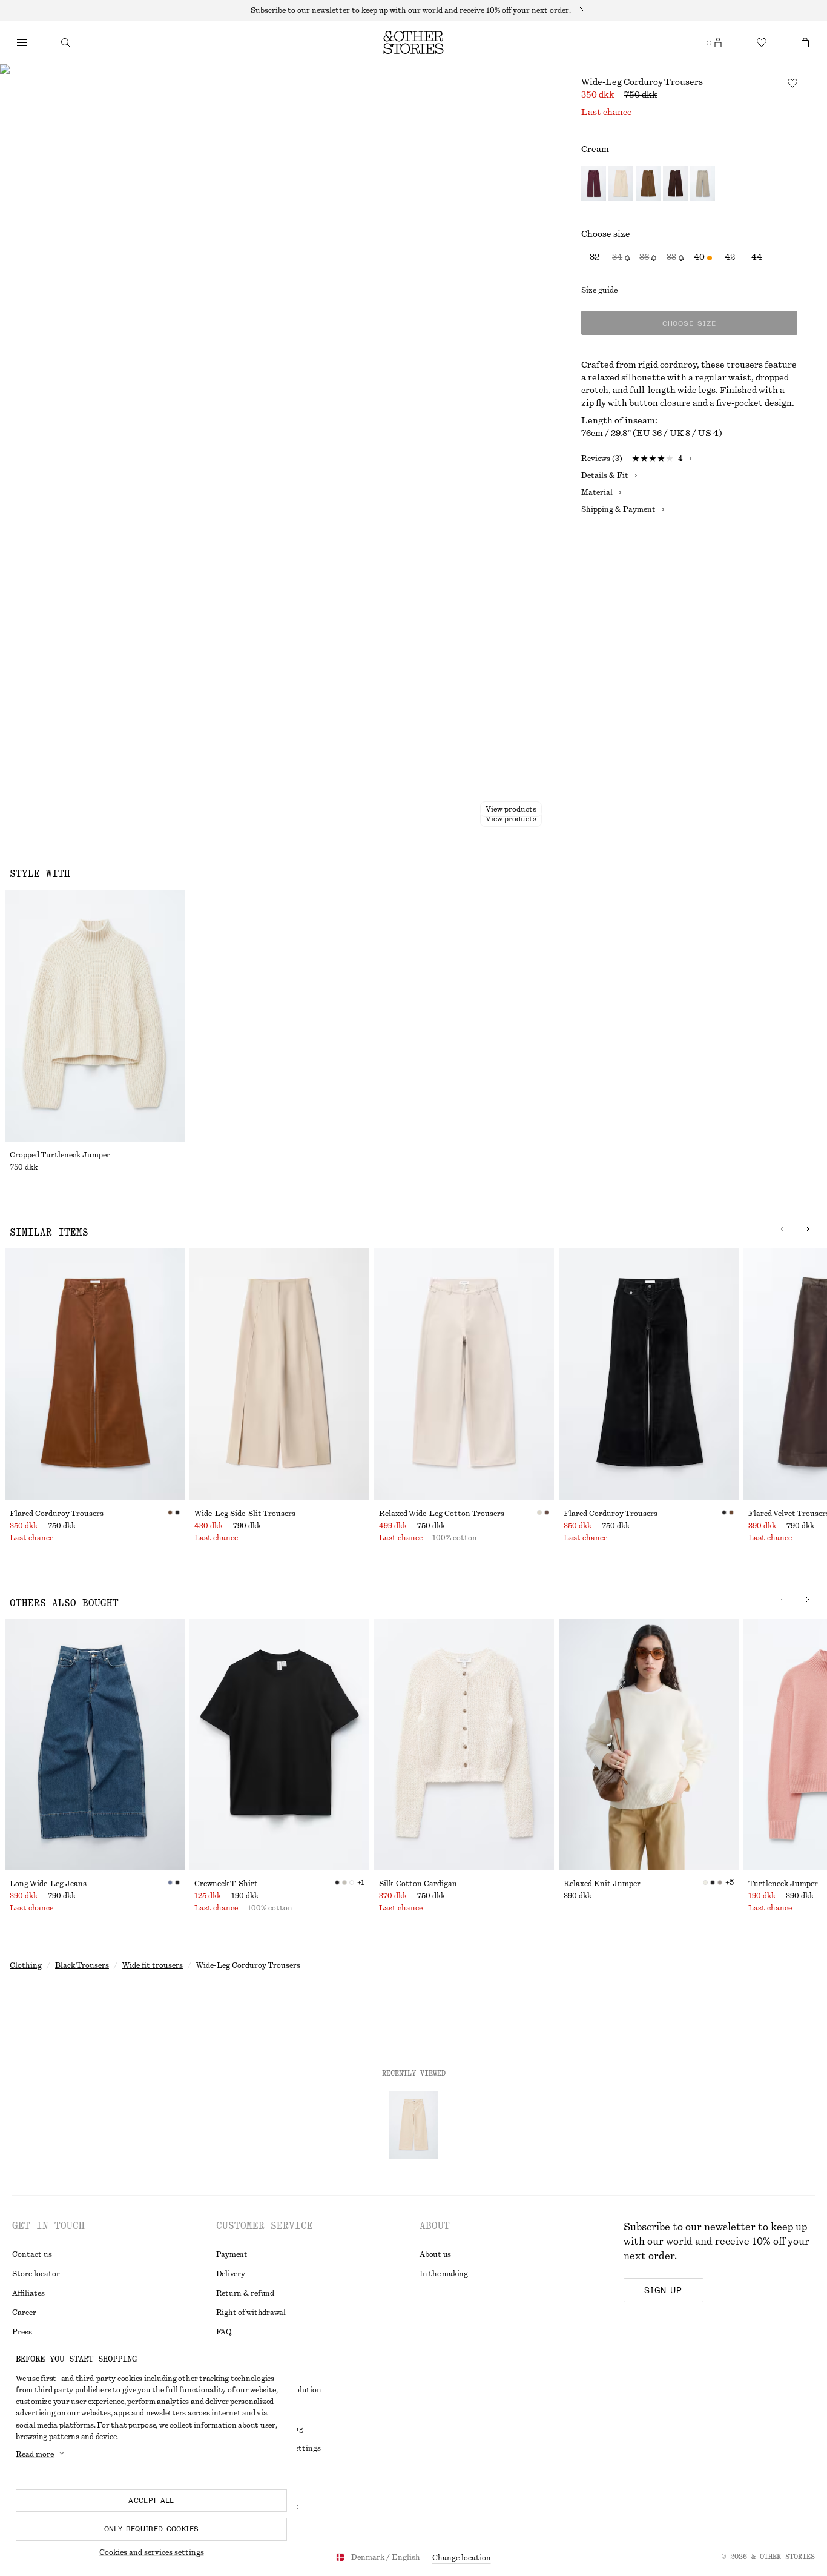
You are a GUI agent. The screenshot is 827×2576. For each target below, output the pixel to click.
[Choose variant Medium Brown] (648, 185)
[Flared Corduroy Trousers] (95, 1374)
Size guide (599, 290)
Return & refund (245, 2293)
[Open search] (65, 42)
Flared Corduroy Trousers (57, 1514)
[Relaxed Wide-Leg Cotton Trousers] (464, 1374)
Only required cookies (152, 2529)
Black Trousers (82, 1965)
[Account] (718, 42)
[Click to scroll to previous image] (782, 1229)
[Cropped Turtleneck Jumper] (95, 1016)
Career (24, 2313)
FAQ (224, 2332)
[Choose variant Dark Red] (594, 185)
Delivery (231, 2274)
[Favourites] (762, 42)
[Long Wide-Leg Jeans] (95, 1745)
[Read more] (413, 10)
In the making (444, 2274)
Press (22, 2332)
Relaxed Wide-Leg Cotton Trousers (442, 1514)
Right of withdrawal (251, 2313)
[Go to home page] (413, 42)
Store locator (36, 2274)
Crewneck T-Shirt (226, 1884)
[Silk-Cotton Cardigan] (464, 1745)
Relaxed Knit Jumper (602, 1884)
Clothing (26, 1965)
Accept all (151, 2500)
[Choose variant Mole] (703, 185)
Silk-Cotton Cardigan (418, 1884)
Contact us (32, 2254)
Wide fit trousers (153, 1965)
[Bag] (805, 42)
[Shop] (22, 42)
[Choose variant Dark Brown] (675, 185)
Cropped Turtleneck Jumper (60, 1155)
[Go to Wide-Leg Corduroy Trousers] (413, 2125)
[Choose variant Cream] (621, 185)
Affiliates (28, 2293)
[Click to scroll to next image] (808, 1229)
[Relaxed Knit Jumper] (649, 1745)
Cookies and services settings (152, 2552)
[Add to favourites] (792, 83)
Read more (35, 2454)
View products (511, 819)
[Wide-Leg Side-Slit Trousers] (279, 1374)
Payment (232, 2254)
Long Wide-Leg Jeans (48, 1884)
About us (435, 2254)
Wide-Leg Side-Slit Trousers (245, 1514)
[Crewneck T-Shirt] (279, 1745)
